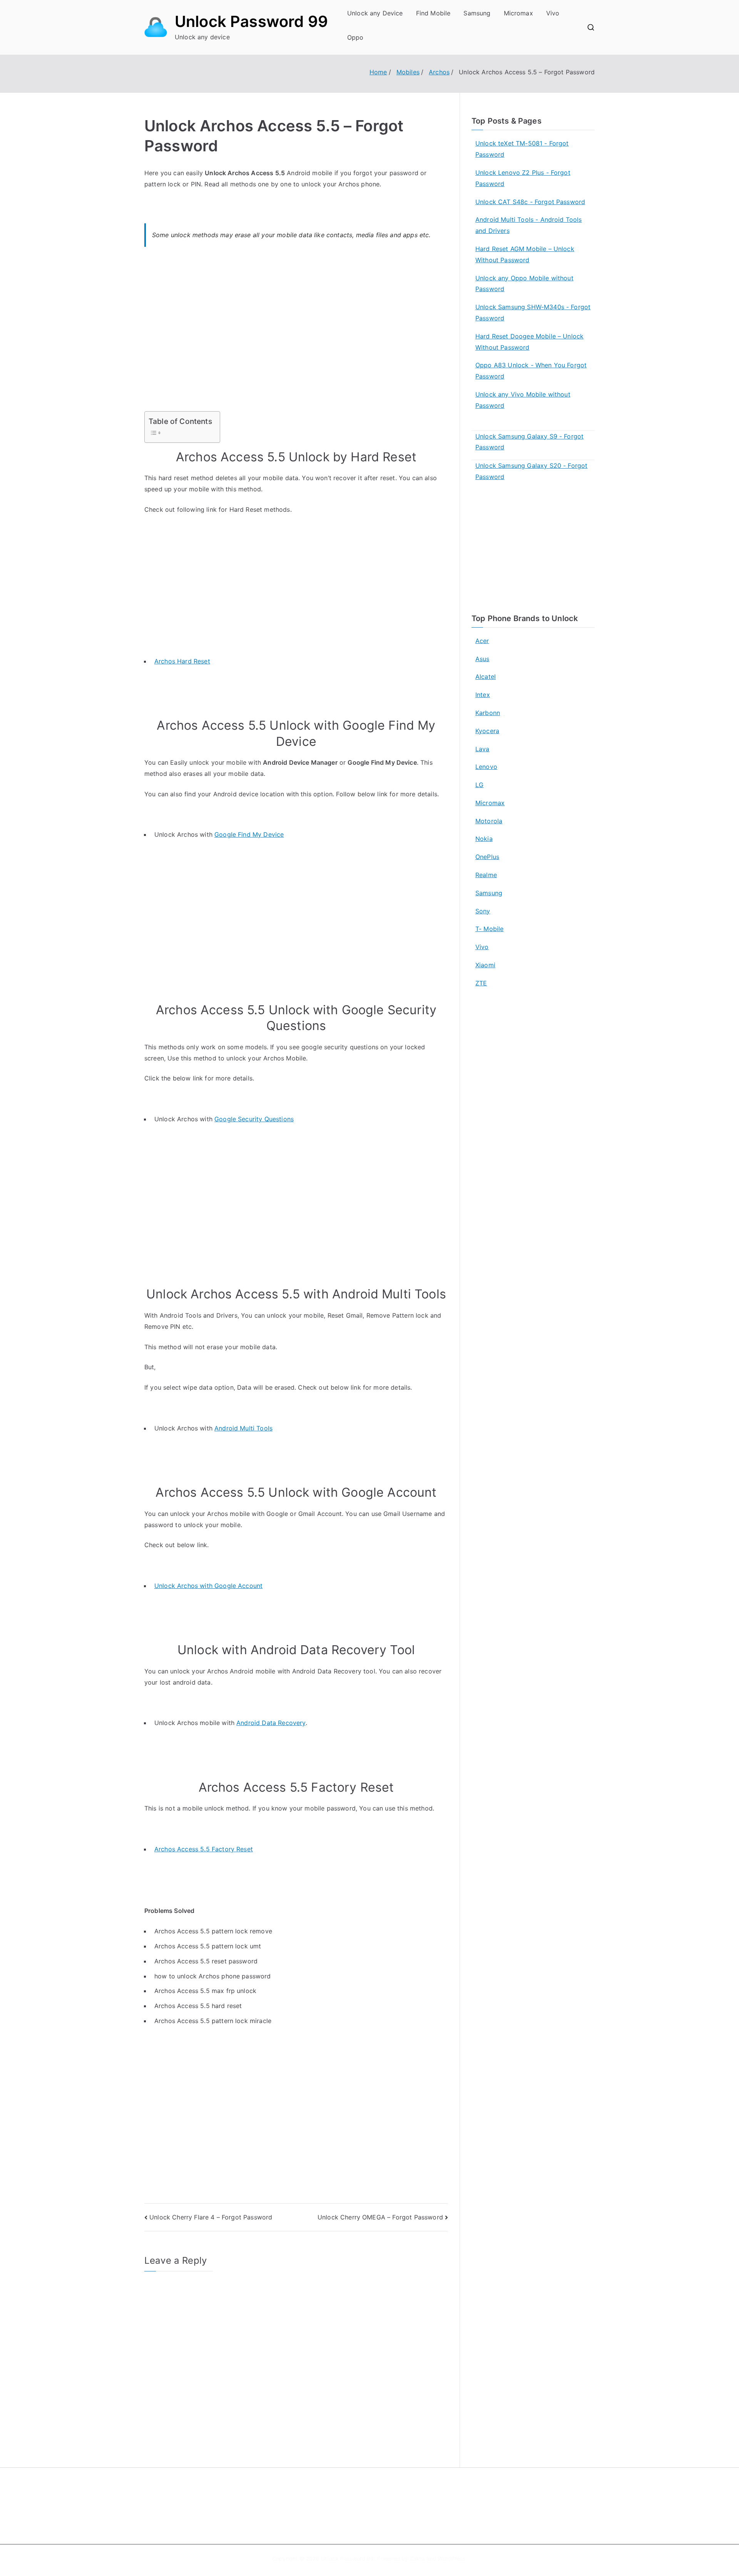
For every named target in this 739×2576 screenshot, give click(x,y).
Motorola (489, 821)
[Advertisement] (296, 334)
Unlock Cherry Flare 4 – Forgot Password (211, 2217)
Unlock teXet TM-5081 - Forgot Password (522, 149)
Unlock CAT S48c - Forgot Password (530, 202)
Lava (482, 749)
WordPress (451, 2558)
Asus (482, 659)
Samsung (477, 13)
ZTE (481, 983)
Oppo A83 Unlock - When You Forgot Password (531, 371)
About (387, 2496)
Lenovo (486, 767)
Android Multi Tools (243, 1428)
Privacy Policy (398, 2512)
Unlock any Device (375, 13)
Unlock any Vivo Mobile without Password (523, 400)
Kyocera (487, 731)
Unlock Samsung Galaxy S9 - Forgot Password (529, 442)
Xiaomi (485, 965)
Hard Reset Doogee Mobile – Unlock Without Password (529, 342)
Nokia (484, 839)
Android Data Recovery (271, 1723)
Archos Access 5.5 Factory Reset (204, 1849)
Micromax (518, 13)
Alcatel (486, 677)
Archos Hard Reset (182, 661)
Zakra (417, 2558)
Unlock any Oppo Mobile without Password (524, 284)
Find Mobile (433, 13)
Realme (486, 875)
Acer (482, 641)
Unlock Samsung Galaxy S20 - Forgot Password (531, 471)
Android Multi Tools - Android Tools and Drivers (529, 225)
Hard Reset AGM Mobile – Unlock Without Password (525, 254)
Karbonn (488, 713)
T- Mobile (489, 929)
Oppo (355, 37)
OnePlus (487, 857)
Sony (483, 911)
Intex (483, 695)
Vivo (553, 13)
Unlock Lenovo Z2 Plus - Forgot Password (523, 178)
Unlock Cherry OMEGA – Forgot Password (380, 2217)
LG (479, 785)
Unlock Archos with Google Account (208, 1586)
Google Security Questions (254, 1119)
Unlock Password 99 (251, 21)
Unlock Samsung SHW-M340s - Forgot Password (533, 312)
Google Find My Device (249, 834)
